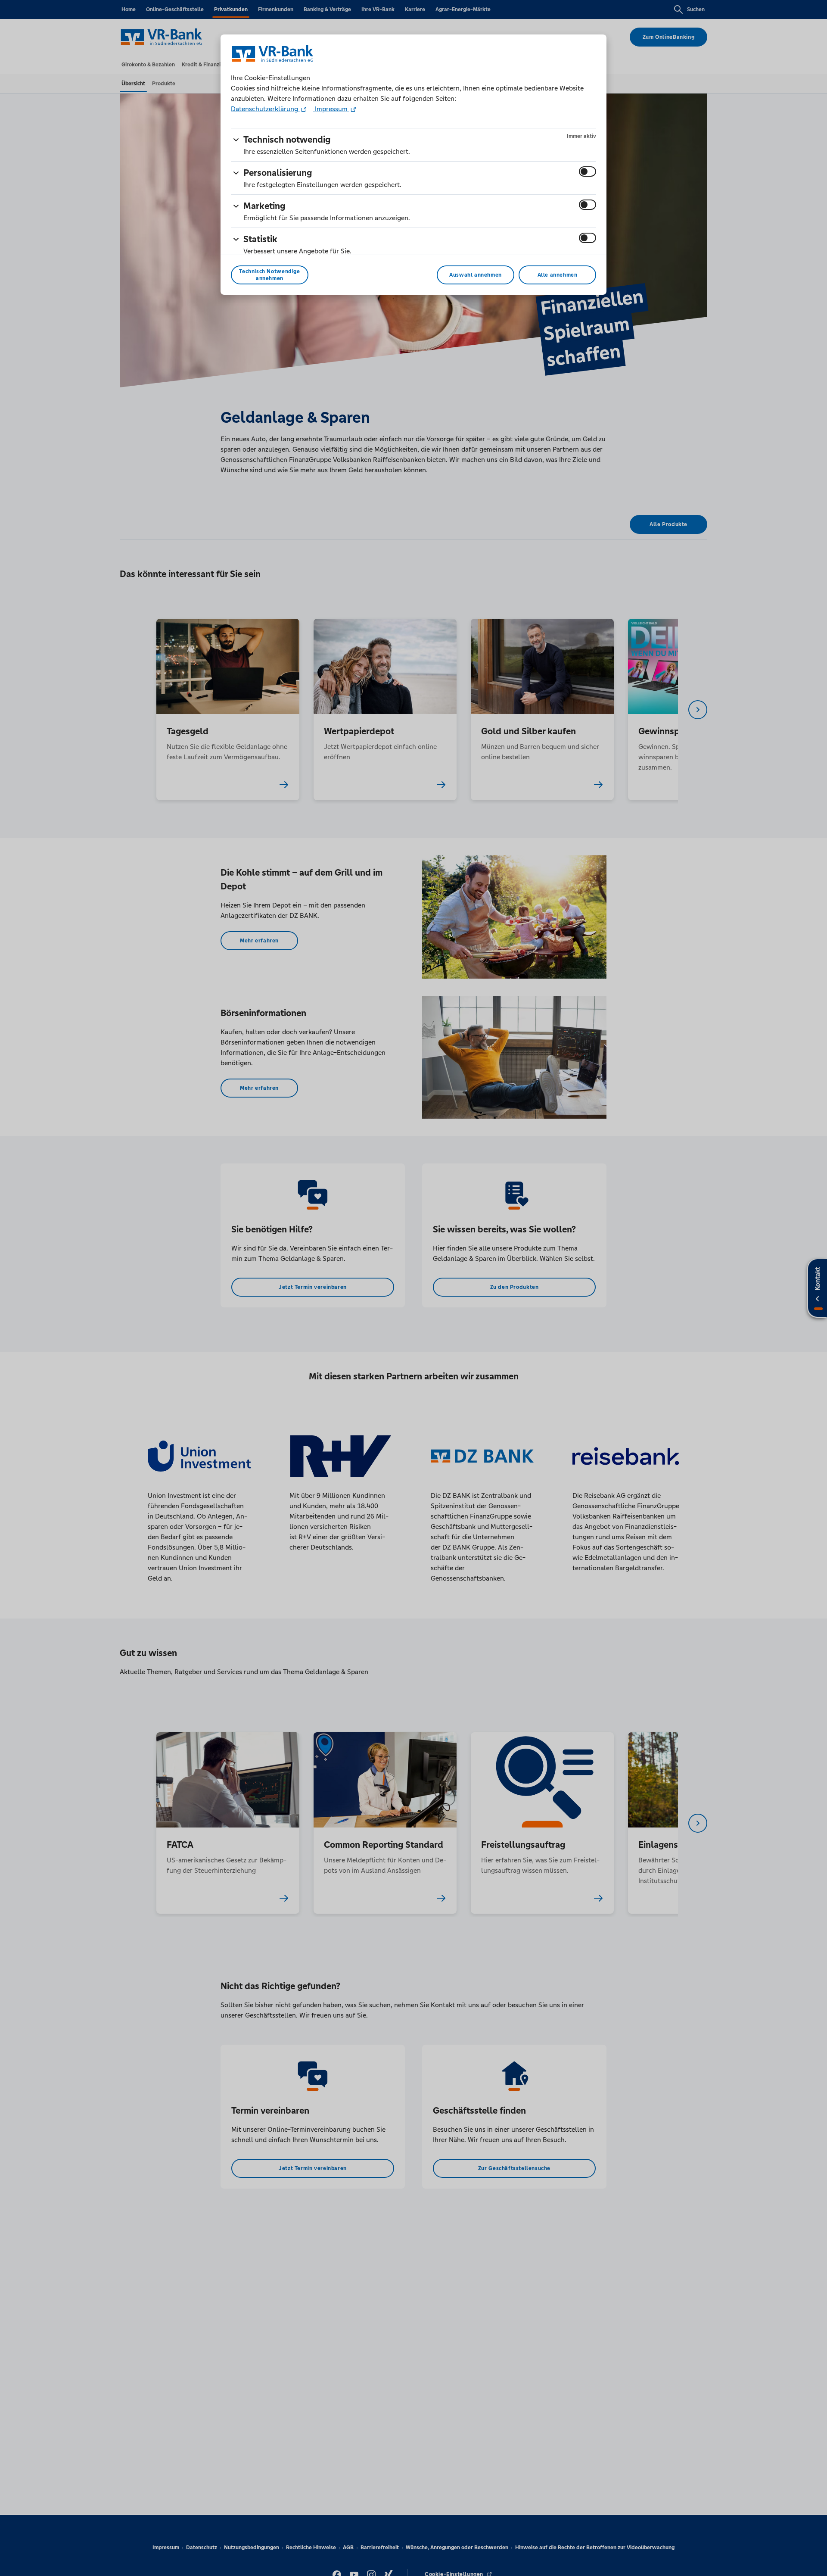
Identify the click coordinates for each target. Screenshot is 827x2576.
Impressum (331, 109)
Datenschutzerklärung (265, 109)
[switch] (588, 172)
